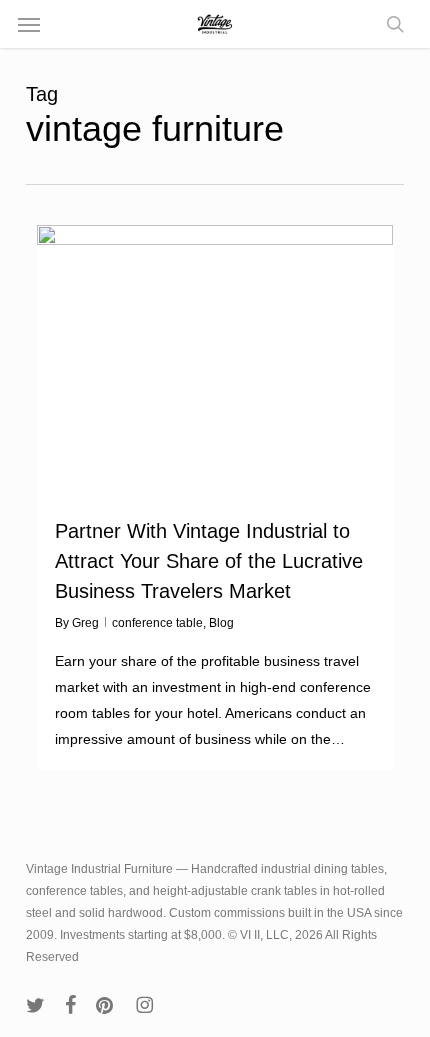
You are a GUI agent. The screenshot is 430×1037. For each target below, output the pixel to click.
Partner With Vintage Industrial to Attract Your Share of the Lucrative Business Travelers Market (209, 561)
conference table (157, 623)
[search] (390, 24)
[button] (29, 24)
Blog (221, 623)
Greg (85, 623)
